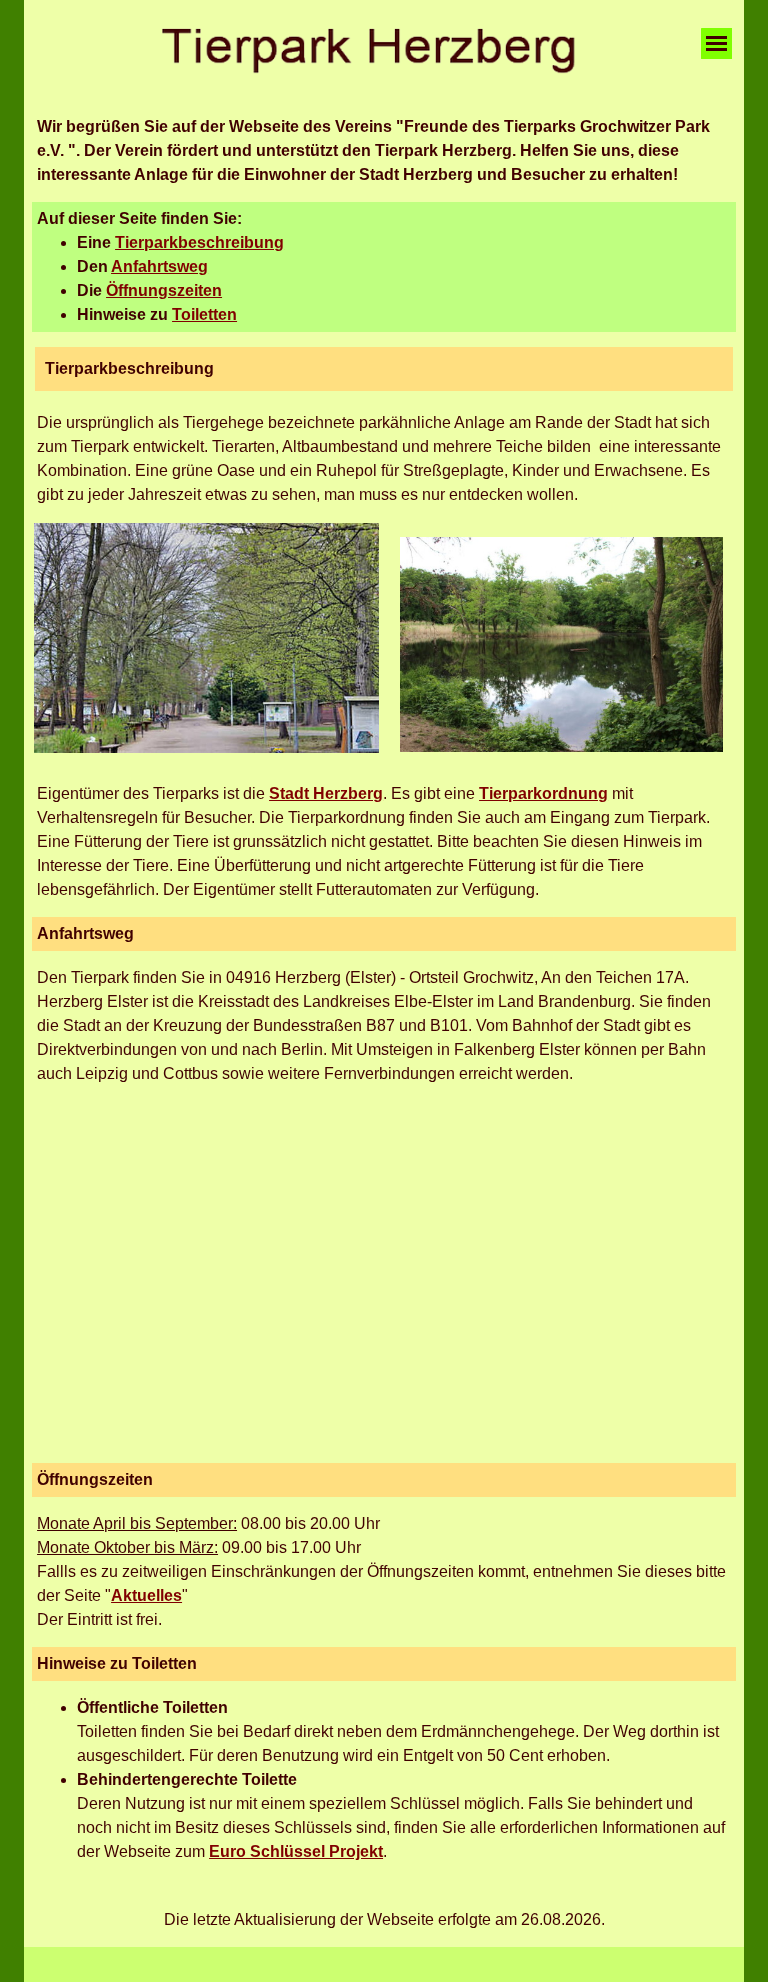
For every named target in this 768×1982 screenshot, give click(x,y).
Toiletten (204, 314)
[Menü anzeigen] (716, 43)
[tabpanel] (384, 151)
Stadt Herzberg (326, 793)
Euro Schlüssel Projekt (296, 1851)
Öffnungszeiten (164, 290)
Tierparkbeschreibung (199, 242)
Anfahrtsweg (159, 266)
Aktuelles (146, 1595)
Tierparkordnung (543, 793)
